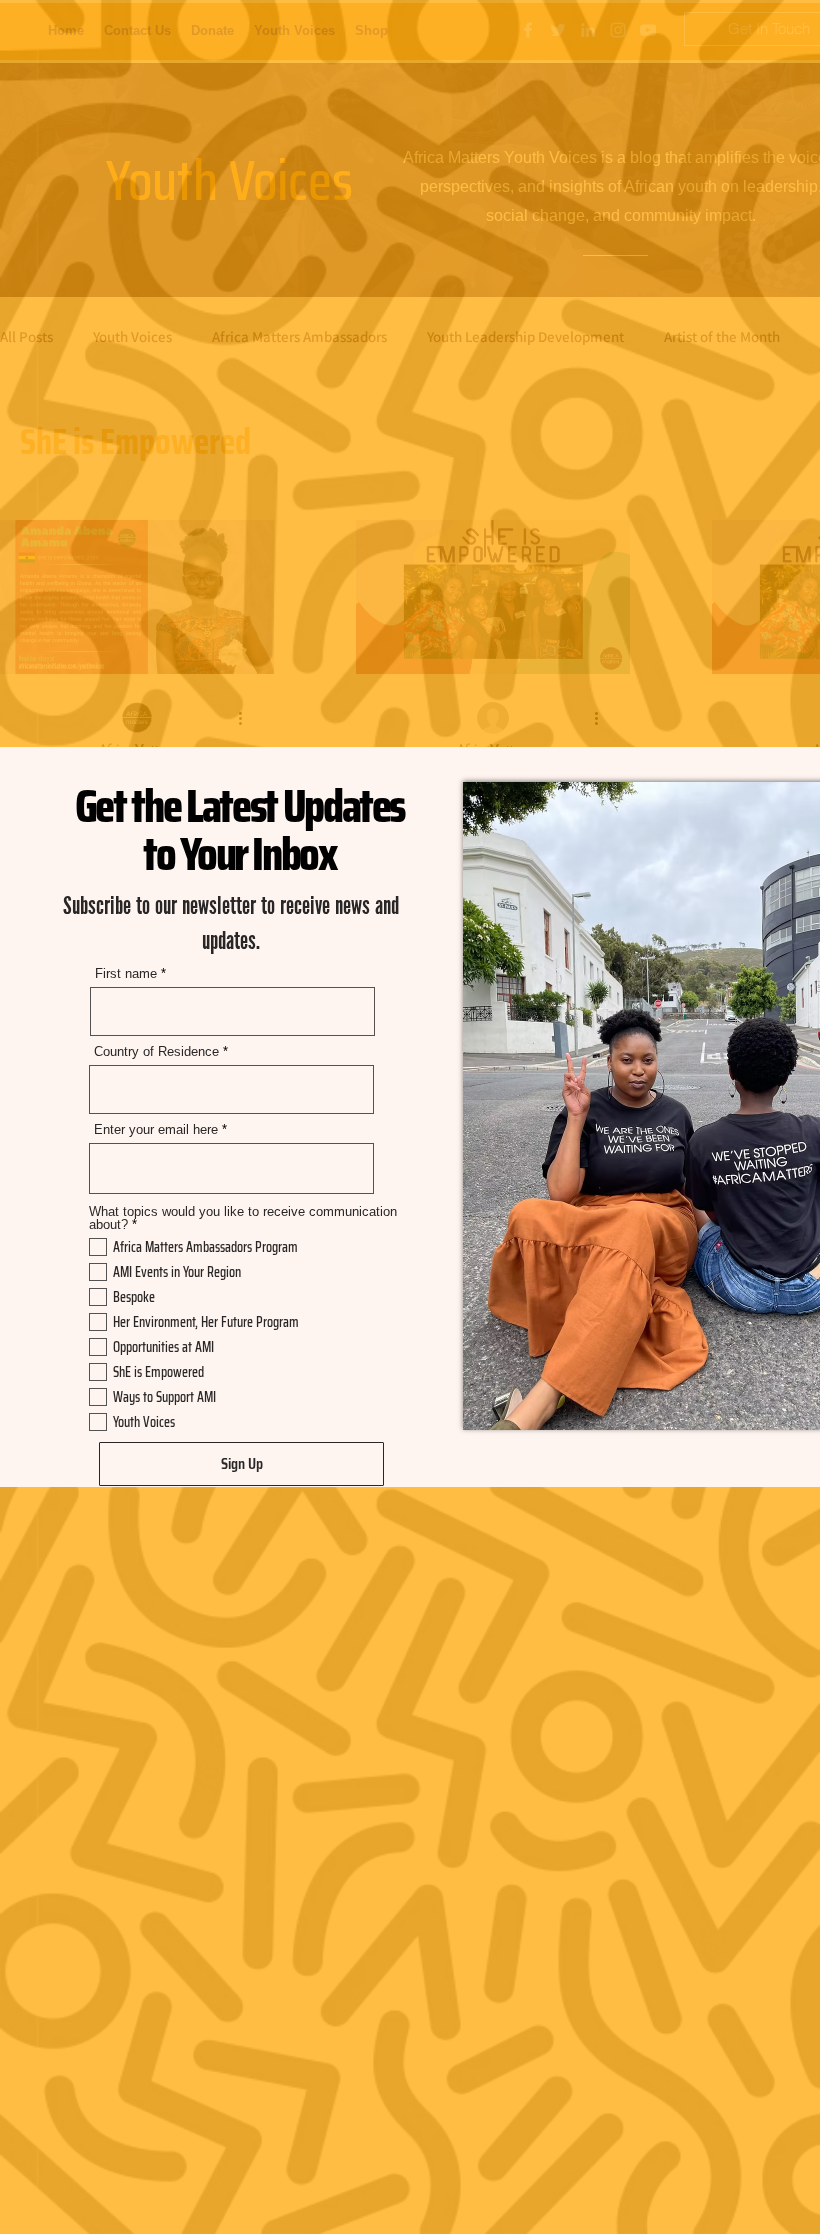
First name (126, 973)
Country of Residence (156, 1051)
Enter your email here (156, 1129)
